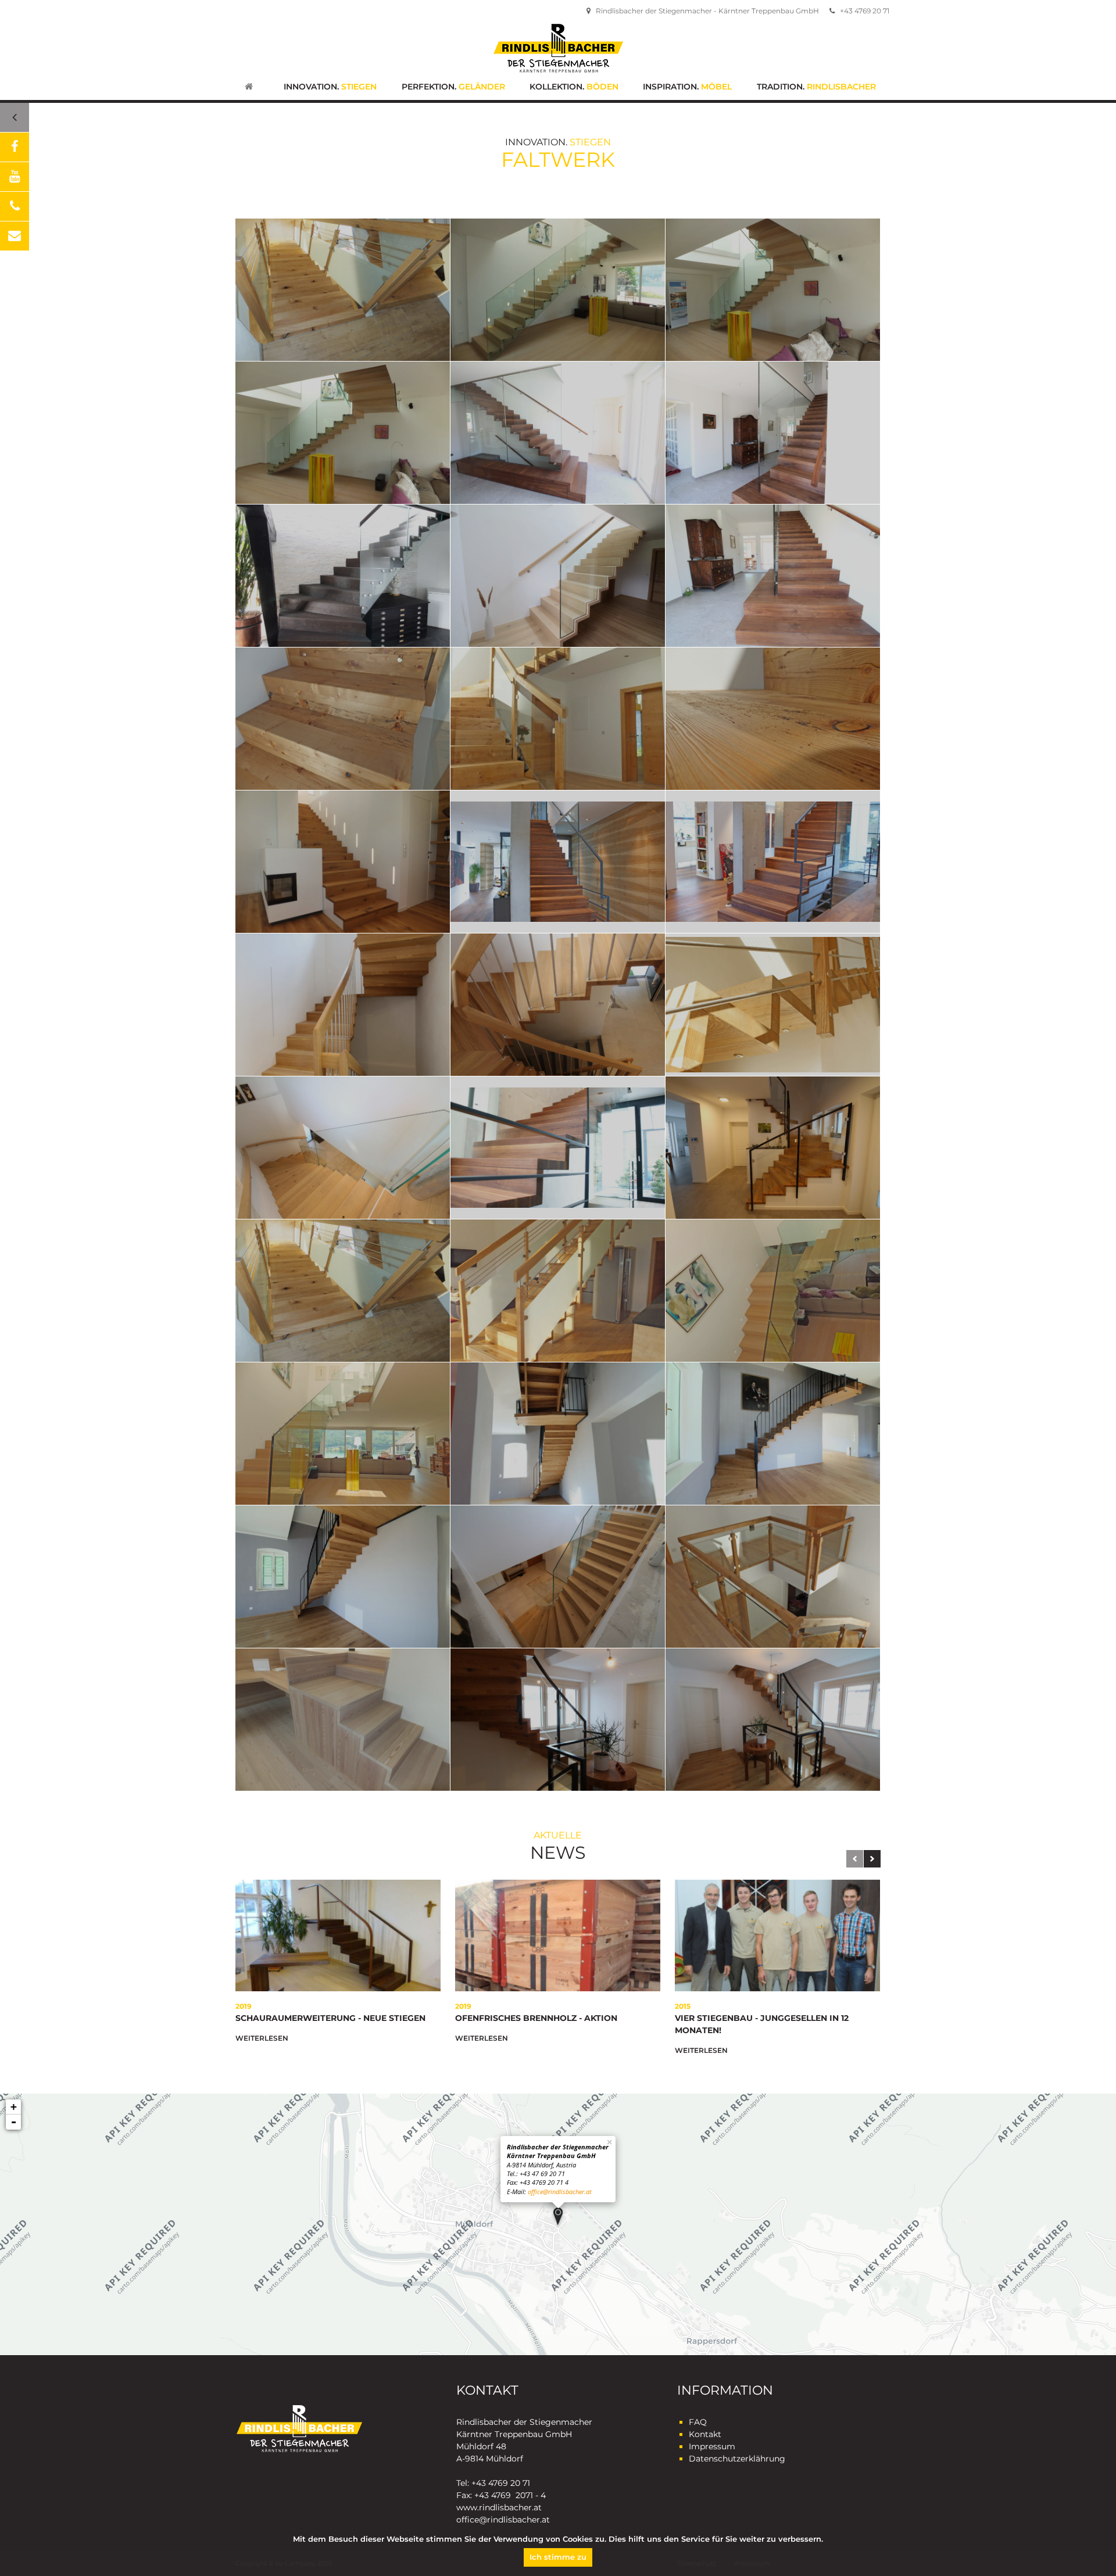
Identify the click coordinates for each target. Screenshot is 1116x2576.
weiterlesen (262, 2038)
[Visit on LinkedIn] (15, 177)
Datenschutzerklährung (737, 2459)
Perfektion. (453, 87)
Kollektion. (574, 87)
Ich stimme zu (558, 2557)
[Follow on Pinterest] (15, 236)
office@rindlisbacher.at (560, 2192)
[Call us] (15, 206)
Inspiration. (687, 87)
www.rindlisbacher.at (499, 2507)
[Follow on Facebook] (15, 147)
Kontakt (705, 2434)
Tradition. (816, 87)
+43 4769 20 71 (864, 11)
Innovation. (330, 87)
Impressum (712, 2446)
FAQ (698, 2422)
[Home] (249, 88)
